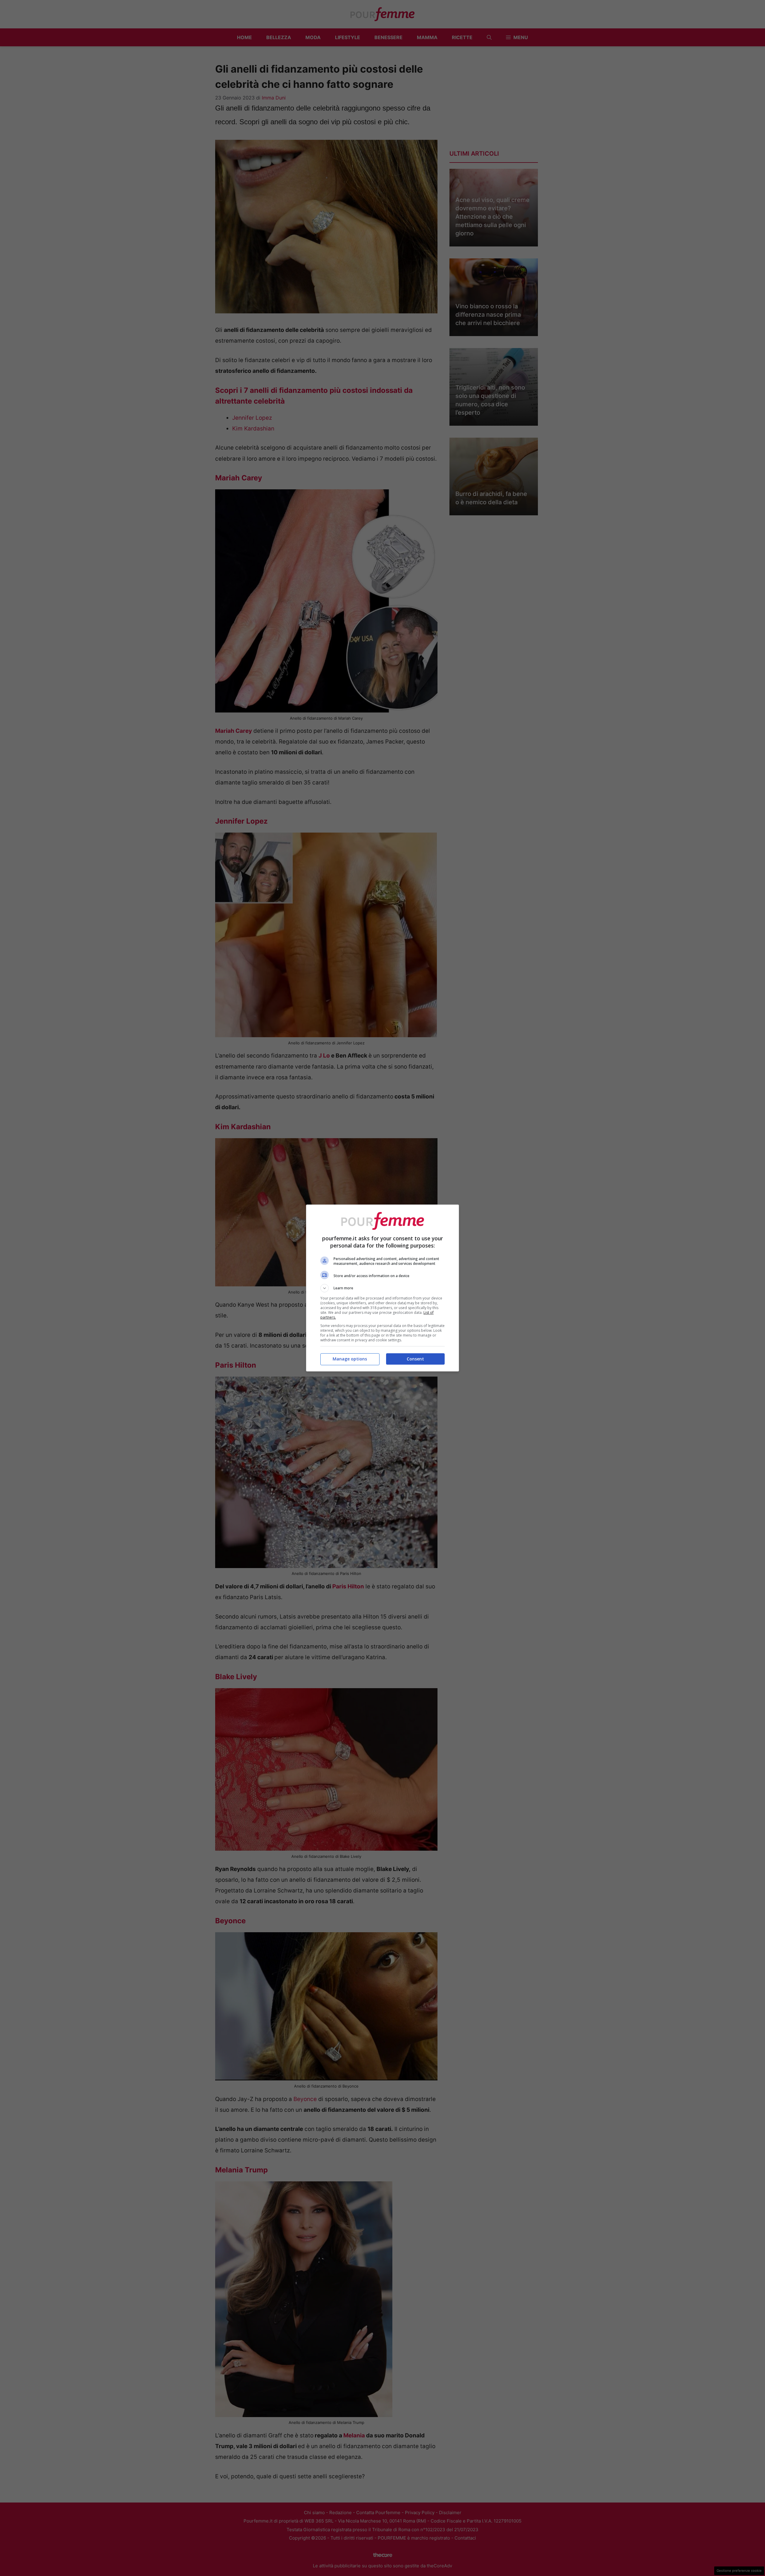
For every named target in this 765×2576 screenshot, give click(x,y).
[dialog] (382, 1288)
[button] (382, 1288)
